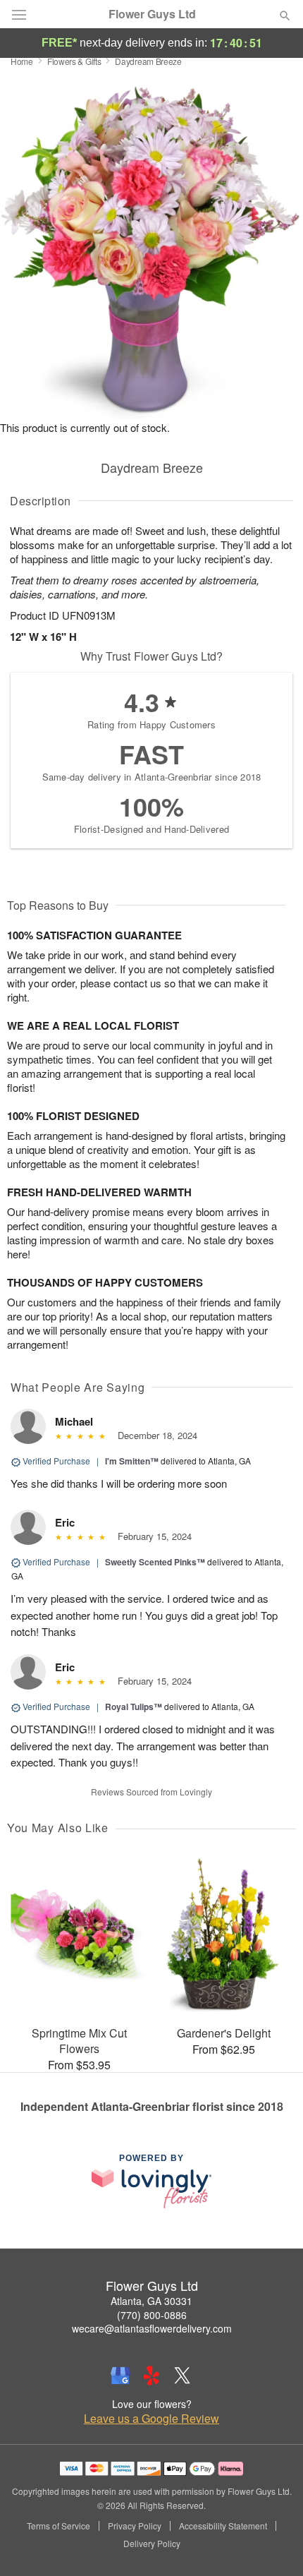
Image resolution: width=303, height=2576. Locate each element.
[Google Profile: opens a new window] (120, 2376)
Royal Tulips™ (134, 1707)
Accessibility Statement (223, 2526)
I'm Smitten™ (132, 1461)
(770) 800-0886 (152, 2315)
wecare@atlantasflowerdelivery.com (152, 2328)
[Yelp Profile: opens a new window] (151, 2376)
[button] (273, 2544)
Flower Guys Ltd (152, 14)
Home (22, 61)
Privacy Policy (135, 2526)
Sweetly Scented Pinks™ (155, 1562)
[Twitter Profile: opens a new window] (183, 2376)
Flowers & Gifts (74, 61)
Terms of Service (58, 2526)
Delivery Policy (152, 2544)
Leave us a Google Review (151, 2419)
